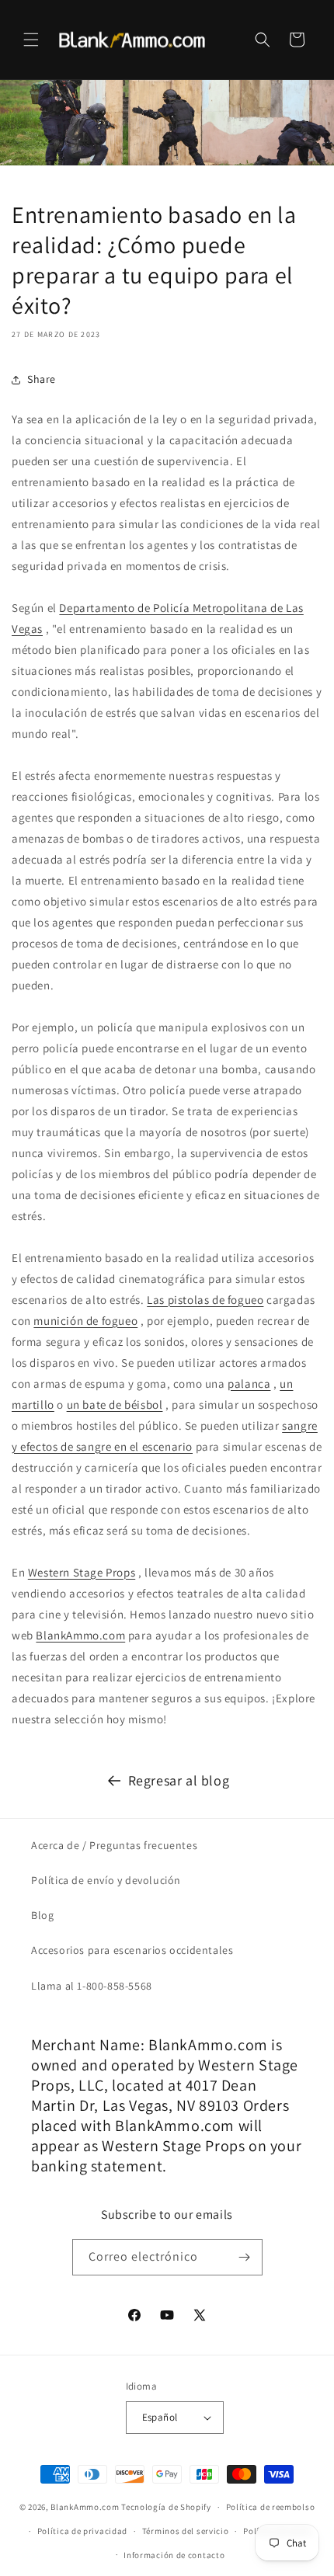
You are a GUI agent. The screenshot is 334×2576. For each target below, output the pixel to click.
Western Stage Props (82, 1572)
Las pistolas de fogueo (205, 1300)
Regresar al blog (179, 1780)
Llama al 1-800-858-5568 (92, 1986)
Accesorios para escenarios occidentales (132, 1950)
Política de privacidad (82, 2531)
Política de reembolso (271, 2507)
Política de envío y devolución (106, 1880)
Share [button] (42, 379)
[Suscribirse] (245, 2257)
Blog (42, 1915)
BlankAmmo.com (80, 1635)
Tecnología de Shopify (166, 2507)
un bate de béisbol (115, 1404)
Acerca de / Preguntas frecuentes (114, 1845)
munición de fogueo (85, 1321)
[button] (31, 40)
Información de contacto (174, 2555)
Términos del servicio (186, 2531)
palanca (249, 1384)
